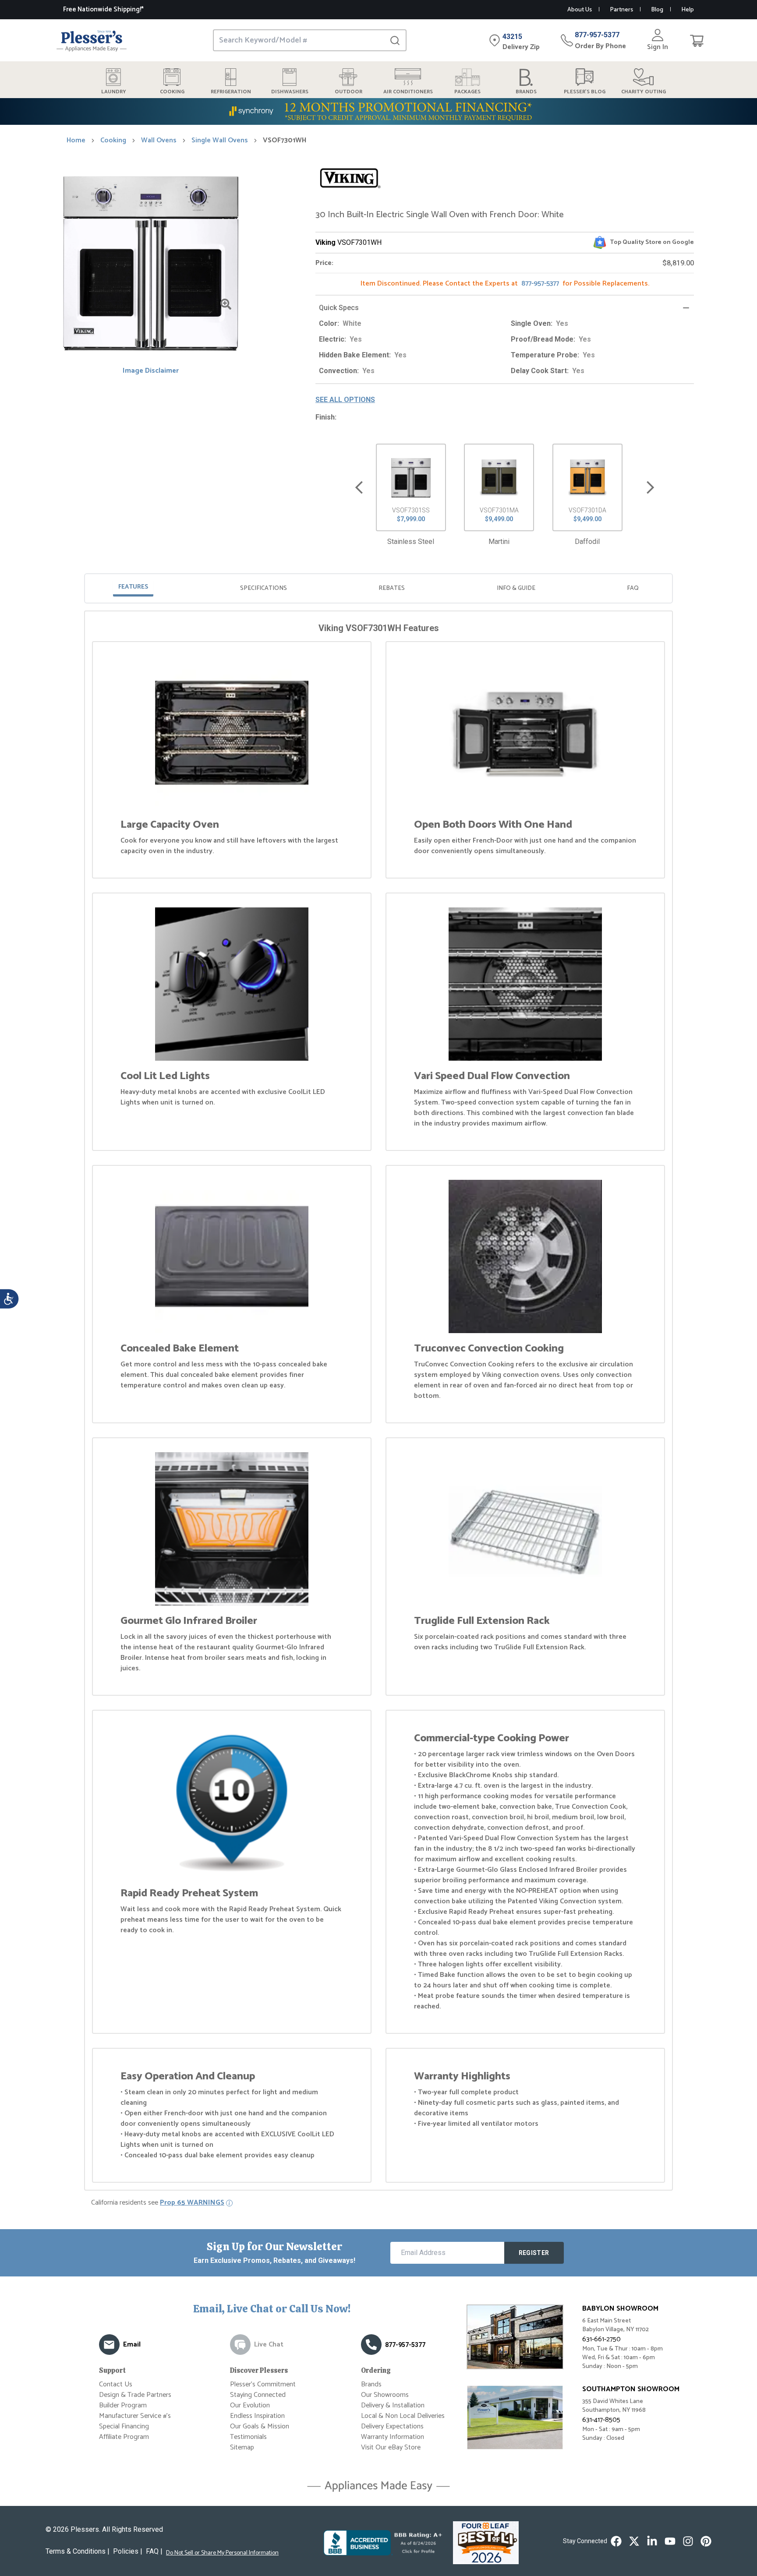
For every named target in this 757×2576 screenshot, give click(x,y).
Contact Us (116, 2384)
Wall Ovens (159, 141)
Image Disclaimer (151, 371)
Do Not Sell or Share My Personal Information (222, 2553)
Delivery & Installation (393, 2405)
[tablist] (378, 588)
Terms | (78, 2551)
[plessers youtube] (670, 2541)
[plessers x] (634, 2541)
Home (76, 141)
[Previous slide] (359, 488)
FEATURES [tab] (133, 587)
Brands (371, 2384)
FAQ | (154, 2551)
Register (534, 2253)
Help (688, 10)
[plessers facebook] (616, 2541)
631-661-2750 (601, 2339)
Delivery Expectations (392, 2426)
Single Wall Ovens (220, 141)
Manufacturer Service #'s (135, 2416)
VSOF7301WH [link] (285, 141)
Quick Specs (339, 308)
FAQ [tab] (633, 588)
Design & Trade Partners (135, 2395)
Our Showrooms (385, 2395)
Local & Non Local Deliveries (403, 2416)
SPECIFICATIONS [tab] (264, 588)
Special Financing (124, 2426)
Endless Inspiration (257, 2416)
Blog (657, 10)
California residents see (158, 2203)
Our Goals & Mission (260, 2426)
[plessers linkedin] (652, 2541)
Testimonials (248, 2437)
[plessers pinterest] (706, 2541)
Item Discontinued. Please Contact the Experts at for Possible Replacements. (505, 284)
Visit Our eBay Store (391, 2447)
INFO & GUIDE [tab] (516, 588)
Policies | (128, 2551)
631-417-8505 (601, 2420)
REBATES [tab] (392, 588)
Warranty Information (393, 2437)
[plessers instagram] (688, 2541)
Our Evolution (250, 2405)
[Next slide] (650, 488)
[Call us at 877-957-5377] (371, 2345)
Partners (621, 10)
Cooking (113, 141)
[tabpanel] (378, 1402)
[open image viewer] (226, 304)
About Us (580, 10)
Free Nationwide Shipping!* (103, 9)
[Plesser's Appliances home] (92, 41)
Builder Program (123, 2405)
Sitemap (242, 2447)
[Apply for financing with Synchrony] (378, 111)
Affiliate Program (124, 2437)
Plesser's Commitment (263, 2384)
